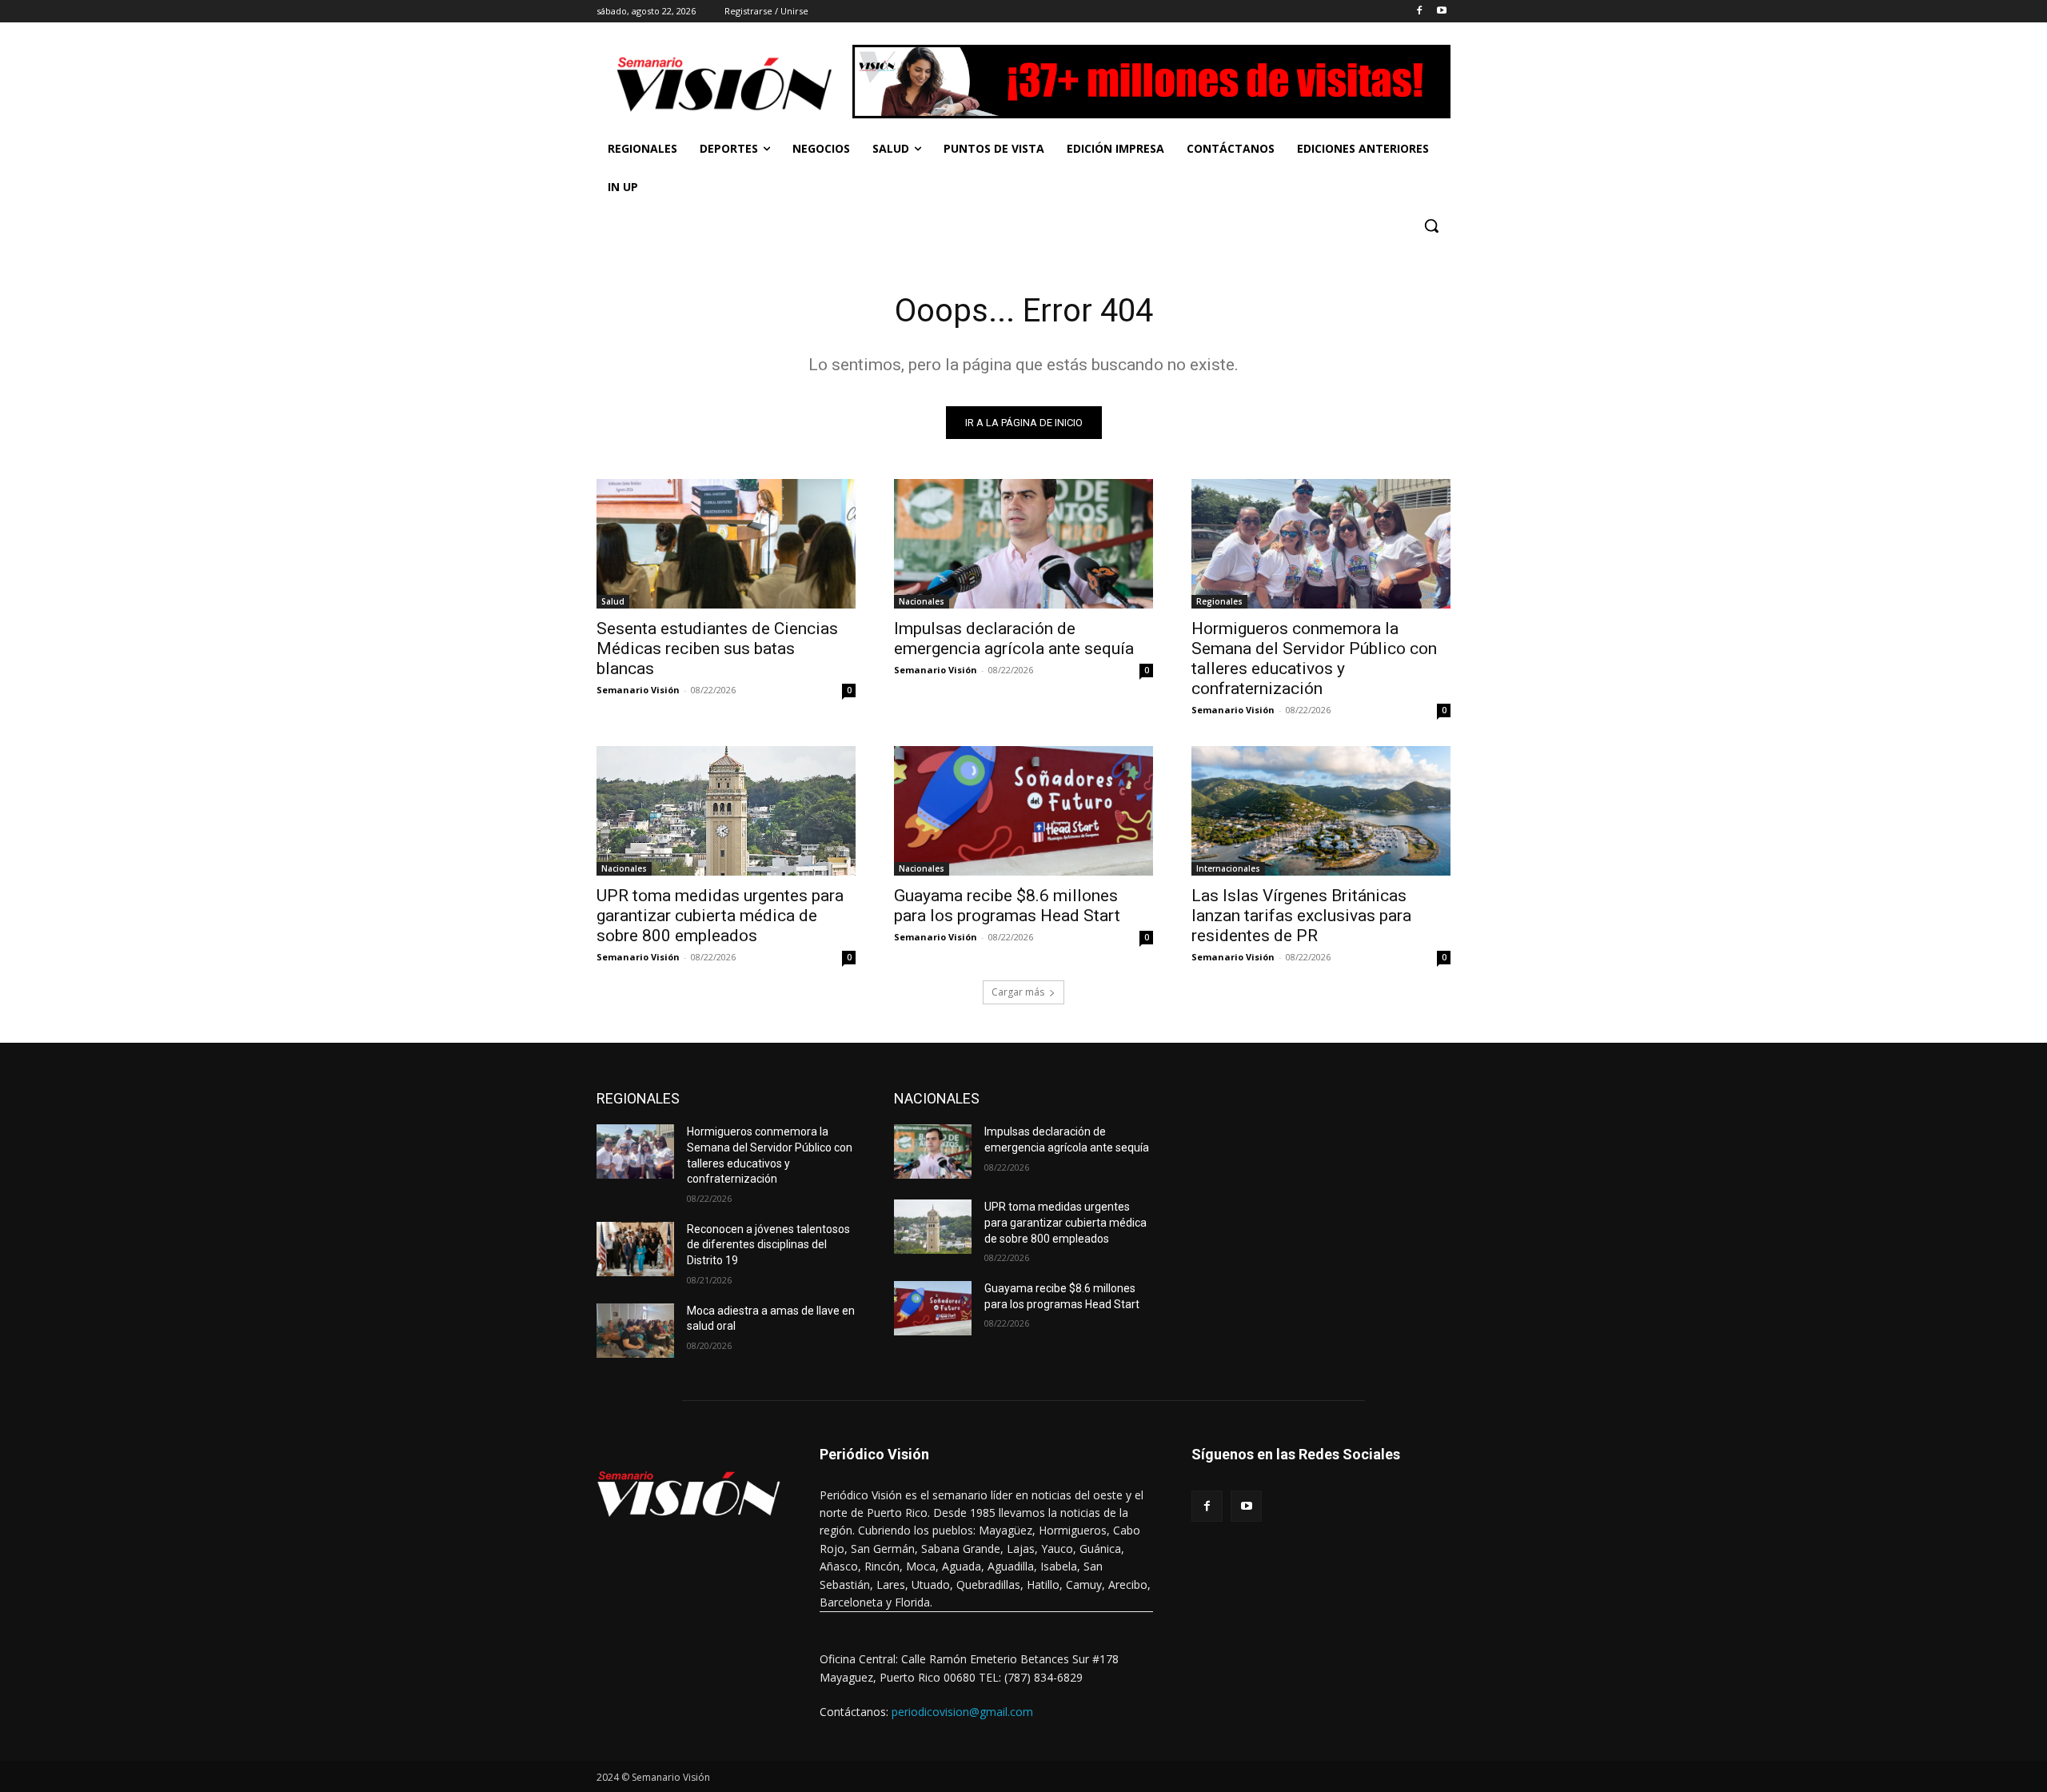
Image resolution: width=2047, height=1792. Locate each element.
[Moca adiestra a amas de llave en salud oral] (635, 1331)
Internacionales (1228, 868)
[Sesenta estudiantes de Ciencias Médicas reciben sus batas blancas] (726, 544)
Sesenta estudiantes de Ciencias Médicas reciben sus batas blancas (717, 649)
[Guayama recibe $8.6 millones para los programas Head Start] (1023, 811)
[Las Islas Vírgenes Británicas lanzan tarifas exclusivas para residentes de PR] (1321, 811)
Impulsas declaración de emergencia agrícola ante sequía (1014, 639)
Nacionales (922, 601)
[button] (1431, 225)
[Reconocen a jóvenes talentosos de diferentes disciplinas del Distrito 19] (635, 1249)
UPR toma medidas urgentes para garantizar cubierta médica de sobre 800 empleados (720, 916)
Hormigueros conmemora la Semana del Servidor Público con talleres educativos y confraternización (1314, 659)
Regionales (1219, 601)
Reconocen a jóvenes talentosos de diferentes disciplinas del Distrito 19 (768, 1245)
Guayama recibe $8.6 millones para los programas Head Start (1007, 906)
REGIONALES (638, 1098)
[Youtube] (1441, 12)
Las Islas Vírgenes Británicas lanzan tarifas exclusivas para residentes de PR (1301, 916)
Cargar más (1018, 992)
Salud (613, 601)
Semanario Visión (638, 690)
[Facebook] (1419, 12)
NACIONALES (937, 1098)
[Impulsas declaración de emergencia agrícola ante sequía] (1023, 544)
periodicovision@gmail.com (962, 1712)
